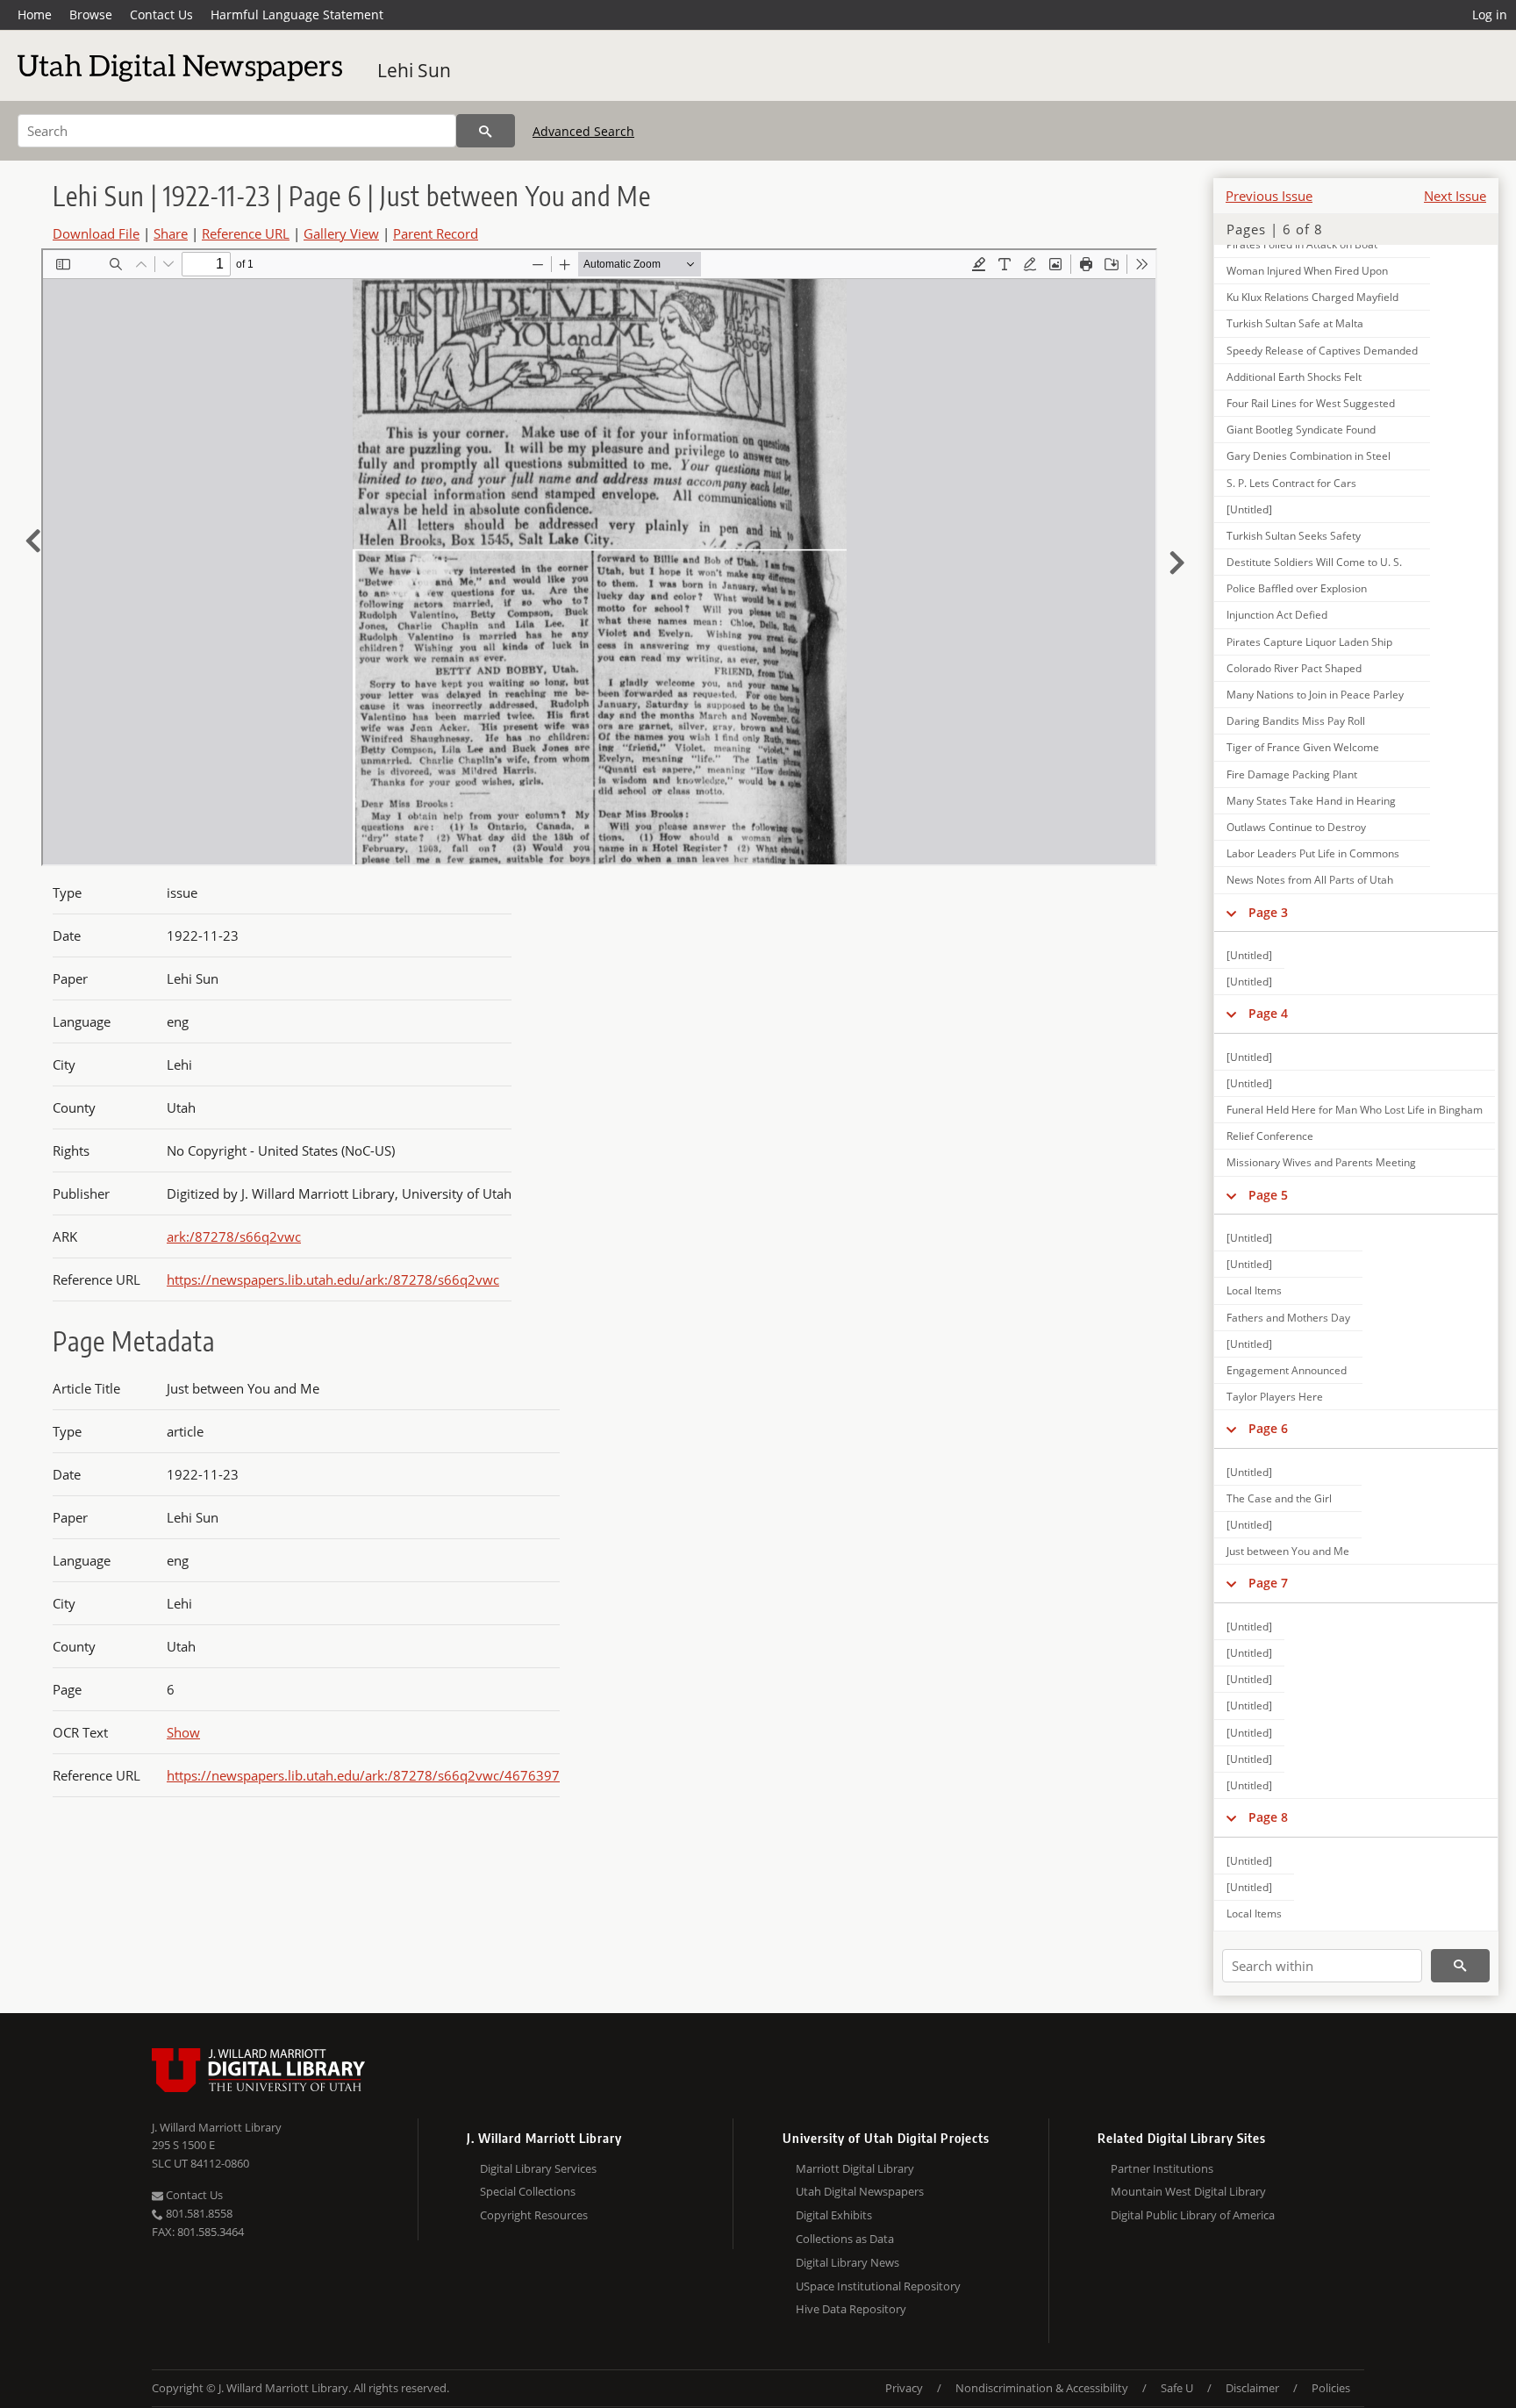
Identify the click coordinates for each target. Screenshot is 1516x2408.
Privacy (904, 2388)
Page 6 (1268, 1428)
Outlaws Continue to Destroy (1296, 827)
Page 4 (1268, 1013)
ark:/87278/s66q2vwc (234, 1236)
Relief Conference (1270, 1136)
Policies (1331, 2388)
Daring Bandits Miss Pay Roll (1296, 721)
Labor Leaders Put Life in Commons (1313, 853)
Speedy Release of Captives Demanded (1322, 351)
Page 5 (1268, 1195)
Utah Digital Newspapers (860, 2191)
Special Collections (528, 2191)
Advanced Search (583, 131)
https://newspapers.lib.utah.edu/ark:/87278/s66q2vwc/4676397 (363, 1775)
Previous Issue (1269, 196)
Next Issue (1455, 196)
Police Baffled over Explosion (1297, 588)
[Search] (486, 131)
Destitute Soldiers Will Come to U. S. (1314, 562)
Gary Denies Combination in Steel (1309, 456)
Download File (96, 233)
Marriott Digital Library (855, 2168)
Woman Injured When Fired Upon (1307, 271)
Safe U (1177, 2388)
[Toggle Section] (1231, 913)
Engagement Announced (1287, 1370)
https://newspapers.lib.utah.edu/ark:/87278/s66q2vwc (333, 1279)
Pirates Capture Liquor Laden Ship (1309, 642)
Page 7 (1268, 1583)
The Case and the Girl (1279, 1498)
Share (171, 233)
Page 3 (1268, 912)
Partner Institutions (1162, 2168)
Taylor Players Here (1275, 1397)
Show (183, 1732)
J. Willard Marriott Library (217, 2127)
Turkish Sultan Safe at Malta (1295, 323)
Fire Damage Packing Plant (1292, 774)
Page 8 (1268, 1817)
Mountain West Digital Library (1188, 2191)
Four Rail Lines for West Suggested (1311, 403)
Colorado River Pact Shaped (1294, 668)
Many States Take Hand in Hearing (1311, 801)
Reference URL (246, 233)
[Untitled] (1249, 509)
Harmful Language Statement (297, 14)
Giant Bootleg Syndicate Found (1301, 430)
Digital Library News (847, 2262)
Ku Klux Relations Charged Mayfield (1312, 297)
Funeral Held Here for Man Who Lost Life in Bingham (1355, 1110)
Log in (1490, 14)
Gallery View (341, 233)
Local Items (1254, 1290)
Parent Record (436, 233)
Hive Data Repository (851, 2309)
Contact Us (161, 14)
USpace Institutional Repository (878, 2286)
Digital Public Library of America (1193, 2215)
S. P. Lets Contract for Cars (1291, 483)
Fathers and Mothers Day (1288, 1318)
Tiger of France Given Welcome (1303, 747)
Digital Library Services (538, 2168)
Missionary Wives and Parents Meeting (1321, 1162)
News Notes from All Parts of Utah (1310, 880)
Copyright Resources (534, 2215)
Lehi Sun (414, 70)
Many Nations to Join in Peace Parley (1315, 695)
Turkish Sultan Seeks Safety (1294, 536)
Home (35, 14)
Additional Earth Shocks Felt (1294, 377)
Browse (91, 14)
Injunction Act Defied (1277, 615)
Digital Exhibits (834, 2215)
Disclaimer (1252, 2388)
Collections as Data (845, 2239)
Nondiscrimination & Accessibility (1042, 2388)
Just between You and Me (1288, 1551)
